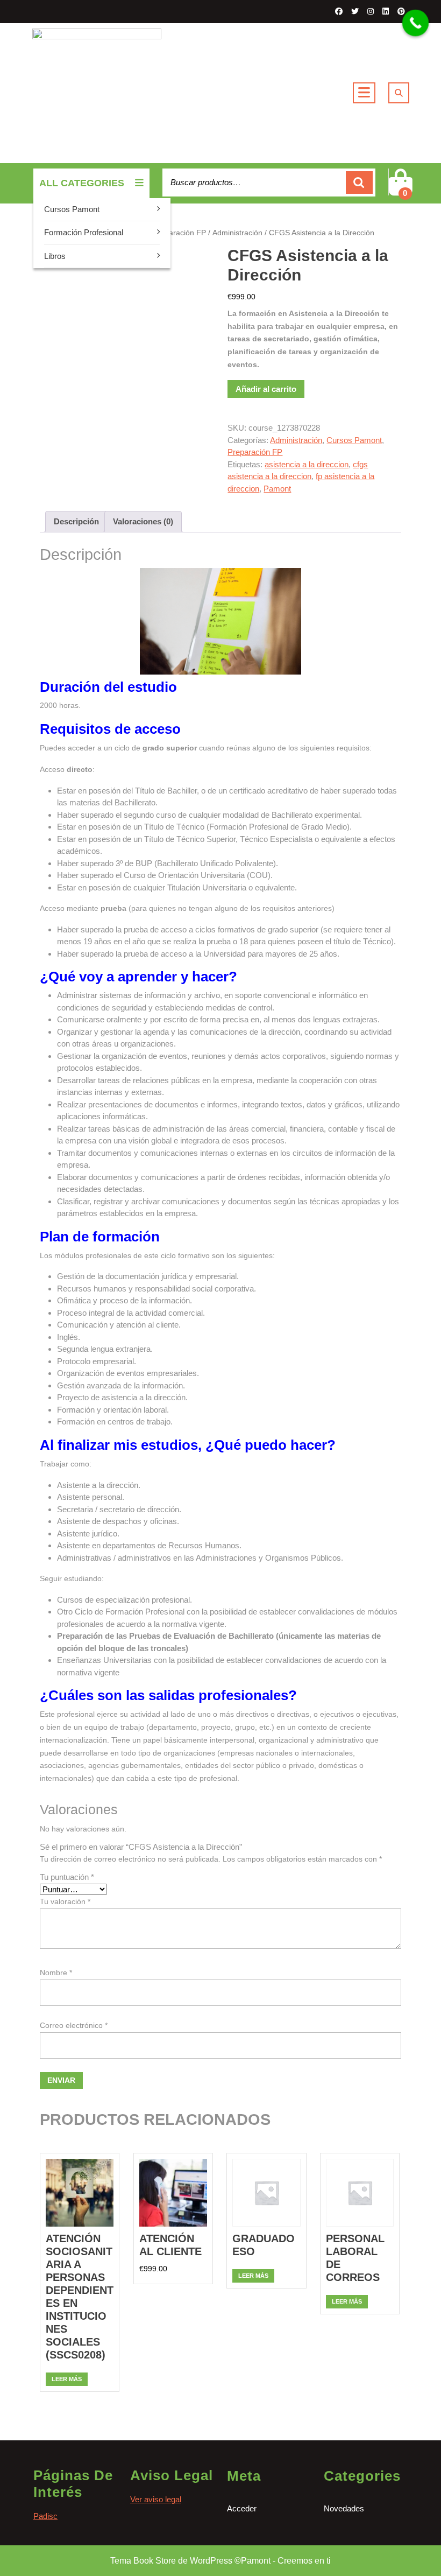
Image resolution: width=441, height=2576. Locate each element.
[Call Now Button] (416, 23)
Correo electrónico (74, 2025)
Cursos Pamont (72, 209)
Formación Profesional (84, 232)
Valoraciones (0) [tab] (143, 521)
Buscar (359, 183)
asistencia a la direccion (307, 464)
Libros (55, 256)
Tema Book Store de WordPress (171, 2561)
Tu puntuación (67, 1877)
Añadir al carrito (266, 389)
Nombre (56, 1973)
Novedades (344, 2508)
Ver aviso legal (156, 2499)
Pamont (277, 489)
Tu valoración (65, 1901)
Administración (237, 233)
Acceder (242, 2508)
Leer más (67, 2379)
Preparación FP (179, 233)
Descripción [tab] (76, 521)
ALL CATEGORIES (82, 183)
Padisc (45, 2516)
